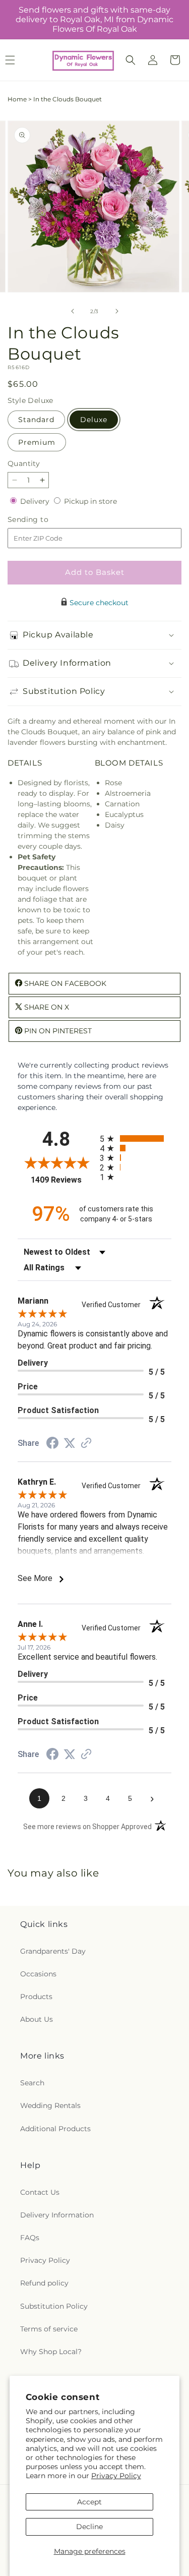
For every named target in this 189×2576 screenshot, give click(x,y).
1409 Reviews (63, 1180)
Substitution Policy (54, 2306)
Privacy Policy (116, 2476)
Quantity (24, 463)
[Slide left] (73, 311)
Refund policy (44, 2283)
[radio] (136, 1138)
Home (17, 99)
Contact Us (40, 2192)
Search (32, 2083)
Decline (89, 2527)
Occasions (38, 1974)
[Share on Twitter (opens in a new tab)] (70, 1443)
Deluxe (94, 420)
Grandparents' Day (53, 1951)
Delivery (36, 501)
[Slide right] (117, 311)
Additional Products (55, 2129)
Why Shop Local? (51, 2352)
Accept (89, 2502)
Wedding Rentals (50, 2105)
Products (36, 1997)
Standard (36, 420)
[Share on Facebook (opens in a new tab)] (52, 1444)
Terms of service (49, 2329)
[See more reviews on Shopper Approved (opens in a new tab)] (86, 1444)
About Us (37, 2019)
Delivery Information (57, 2215)
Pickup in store (90, 501)
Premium (37, 442)
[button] (131, 60)
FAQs (30, 2238)
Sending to (43, 520)
